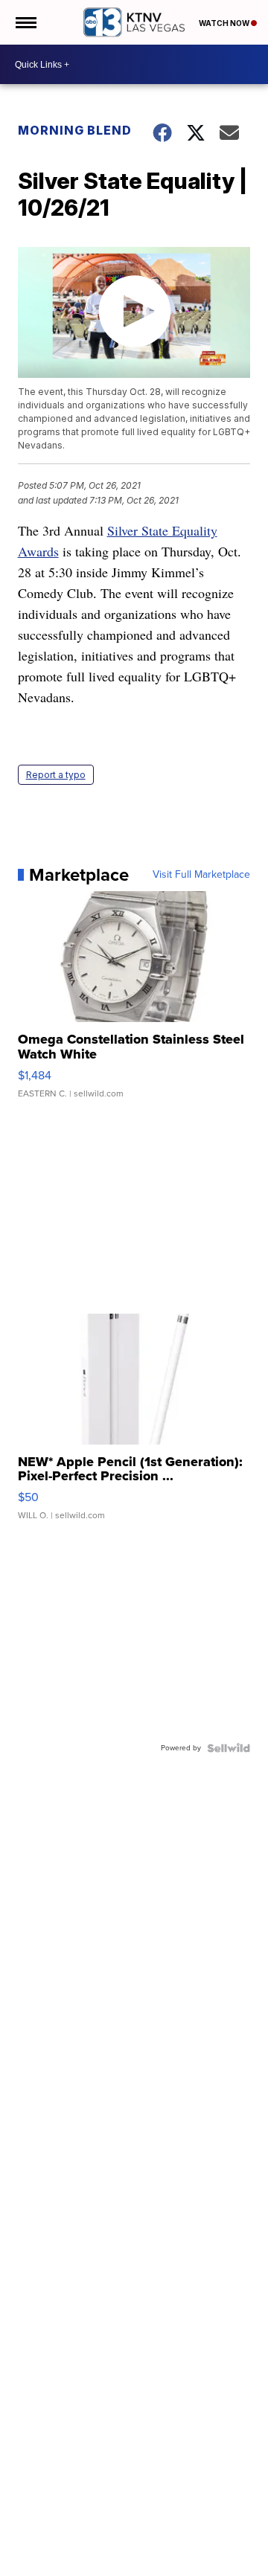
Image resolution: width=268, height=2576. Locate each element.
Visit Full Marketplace (201, 875)
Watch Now (225, 23)
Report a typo (56, 775)
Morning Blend (75, 130)
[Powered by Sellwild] (229, 1748)
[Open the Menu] (25, 22)
